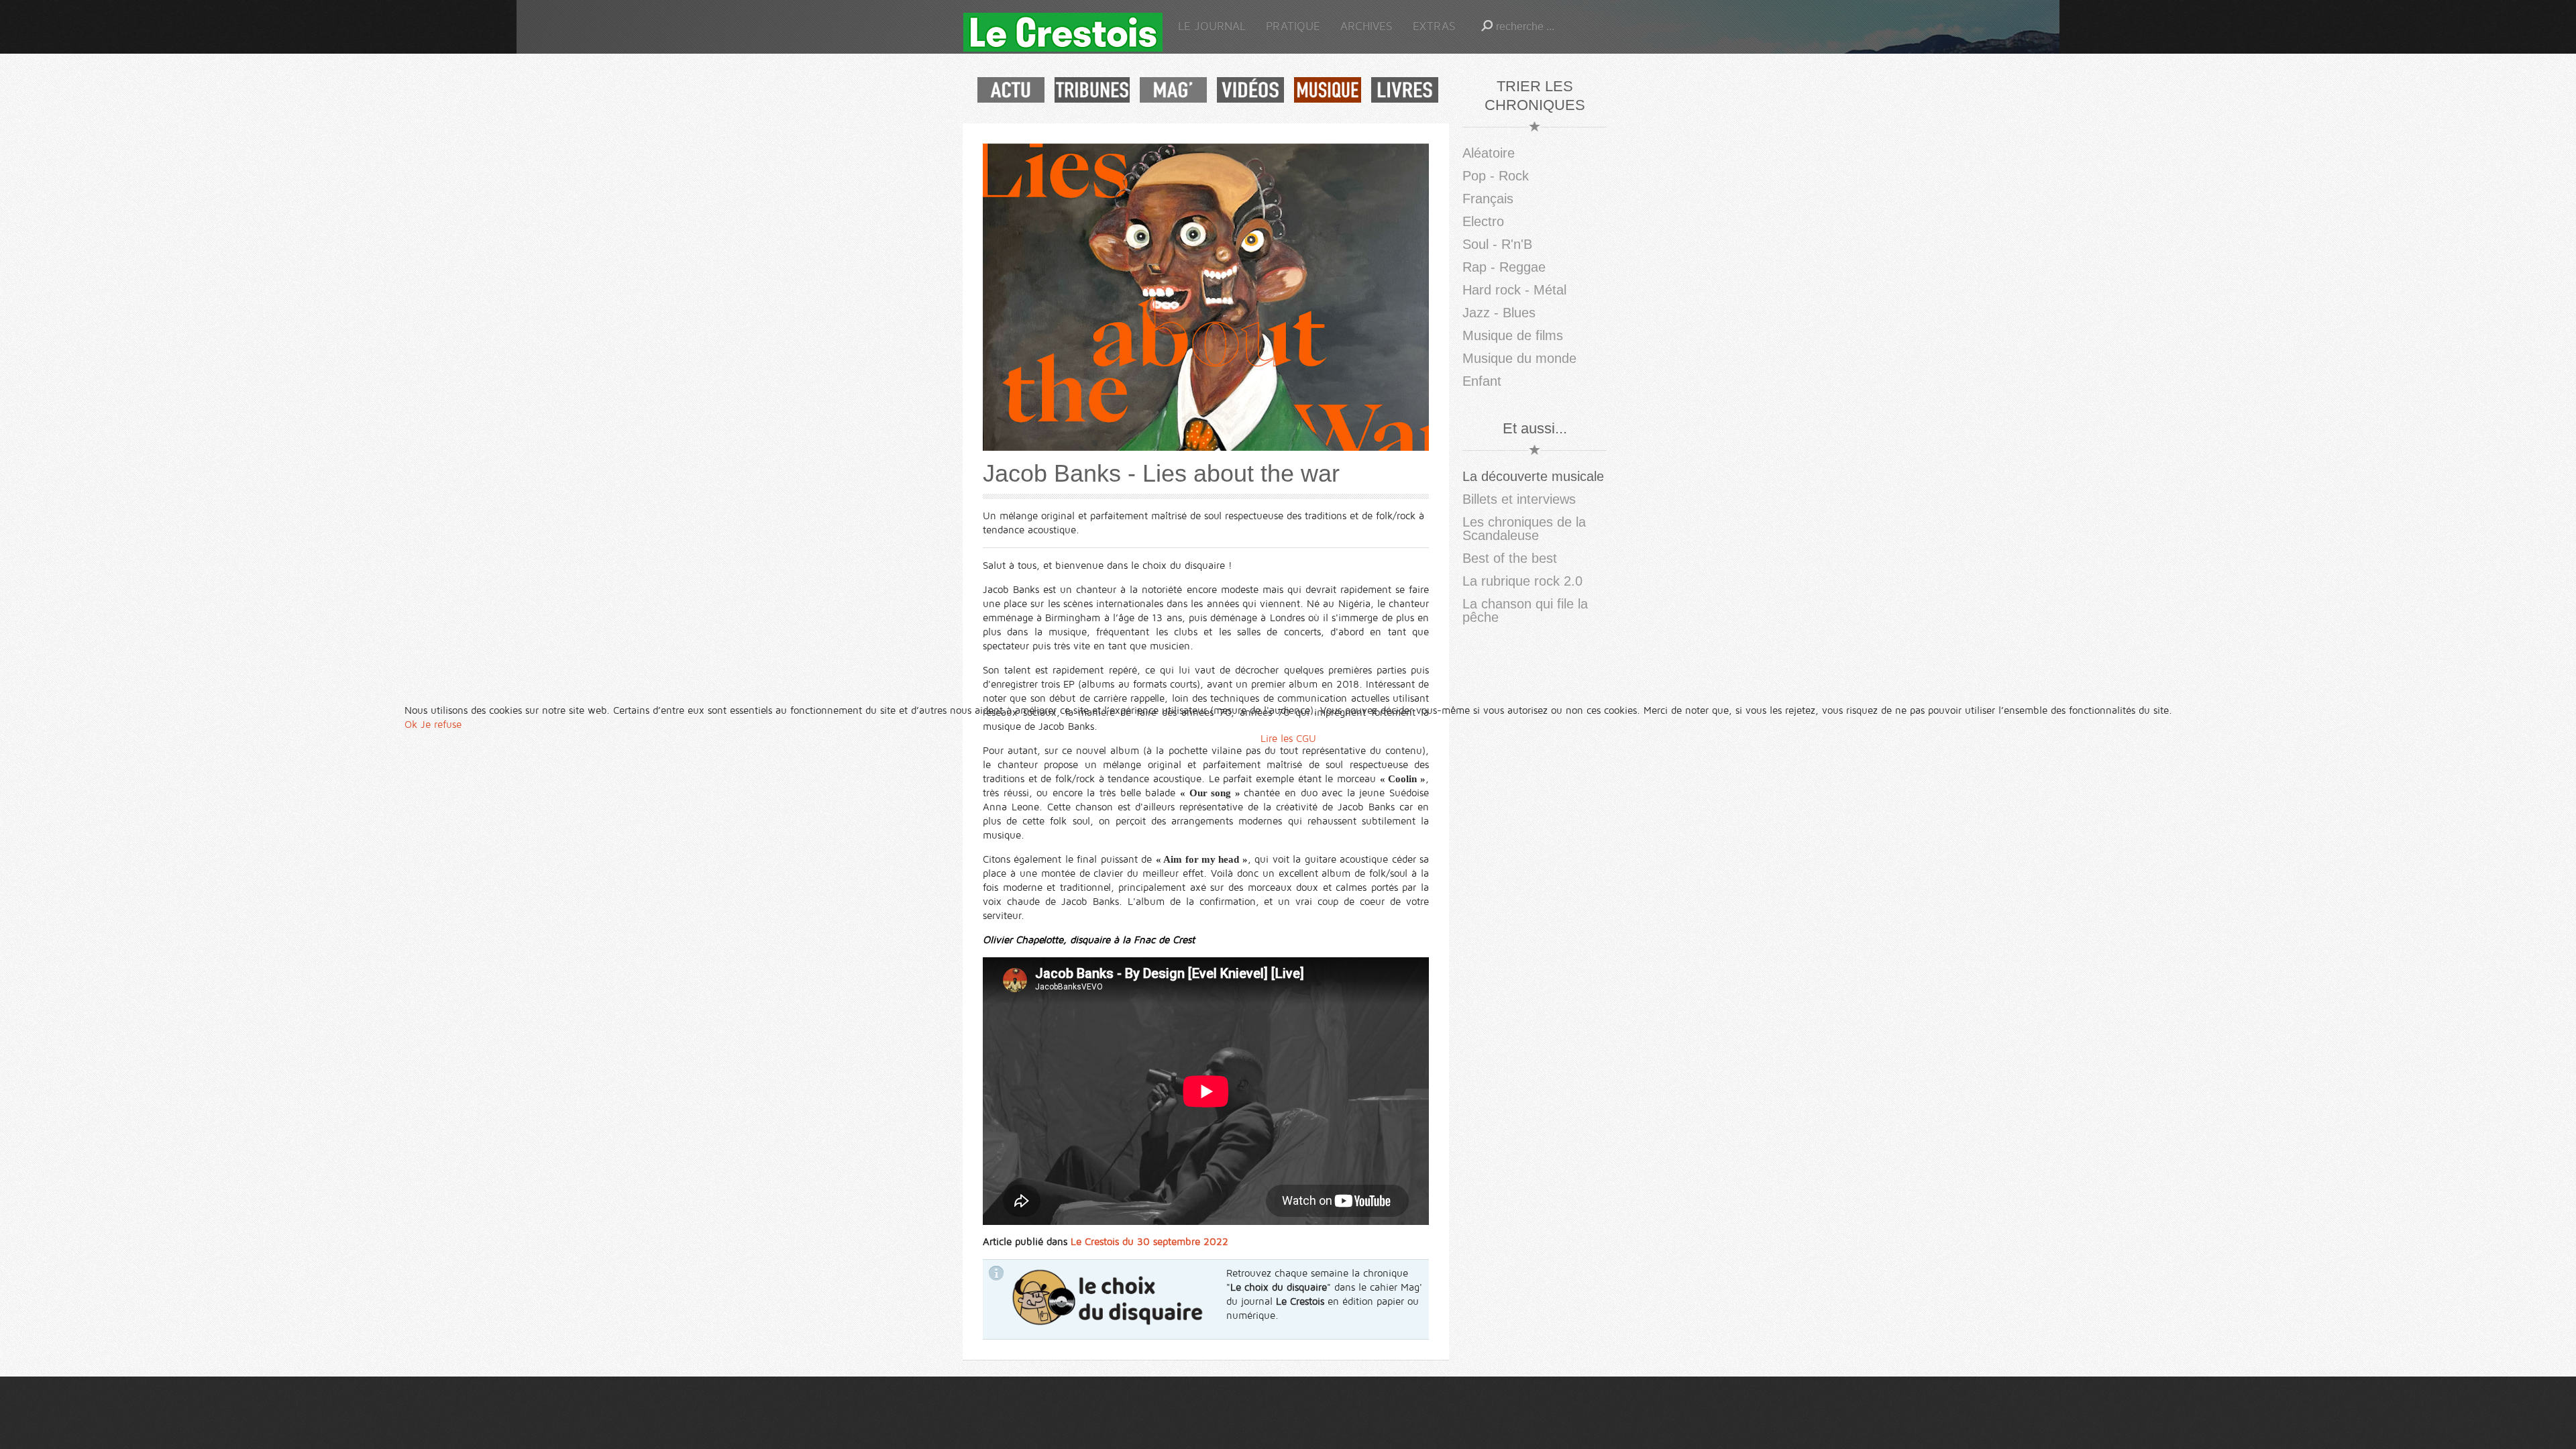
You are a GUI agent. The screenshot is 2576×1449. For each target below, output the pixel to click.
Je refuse (441, 724)
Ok (411, 724)
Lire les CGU (1288, 739)
